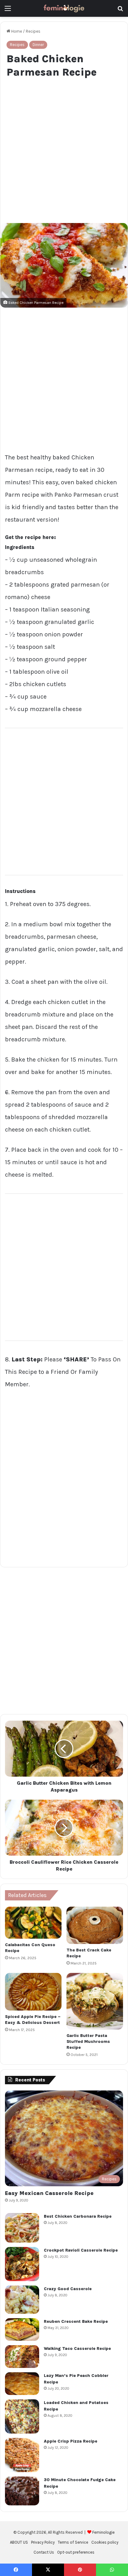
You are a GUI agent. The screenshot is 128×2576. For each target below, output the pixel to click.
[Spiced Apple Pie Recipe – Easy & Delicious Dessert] (33, 1992)
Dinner (38, 45)
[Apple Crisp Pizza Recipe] (22, 2455)
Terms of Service (73, 2542)
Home (16, 31)
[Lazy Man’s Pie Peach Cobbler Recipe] (22, 2384)
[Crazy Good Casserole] (22, 2300)
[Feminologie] (64, 8)
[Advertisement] (64, 149)
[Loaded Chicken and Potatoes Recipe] (22, 2416)
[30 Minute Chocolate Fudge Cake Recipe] (22, 2491)
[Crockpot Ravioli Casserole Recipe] (22, 2264)
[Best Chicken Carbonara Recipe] (22, 2228)
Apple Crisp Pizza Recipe (71, 2441)
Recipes (33, 31)
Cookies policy (105, 2542)
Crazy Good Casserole (68, 2289)
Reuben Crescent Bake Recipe (76, 2321)
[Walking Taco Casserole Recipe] (22, 2357)
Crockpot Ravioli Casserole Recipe (81, 2250)
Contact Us (44, 2552)
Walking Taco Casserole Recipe (77, 2348)
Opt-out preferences (76, 2552)
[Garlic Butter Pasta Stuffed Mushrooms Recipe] (95, 2001)
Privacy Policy (43, 2542)
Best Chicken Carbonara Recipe (78, 2216)
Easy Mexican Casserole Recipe (49, 2193)
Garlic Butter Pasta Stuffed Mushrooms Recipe (88, 2041)
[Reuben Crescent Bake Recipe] (22, 2330)
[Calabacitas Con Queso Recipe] (33, 1923)
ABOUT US (19, 2542)
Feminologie (103, 2532)
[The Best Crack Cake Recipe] (95, 1925)
